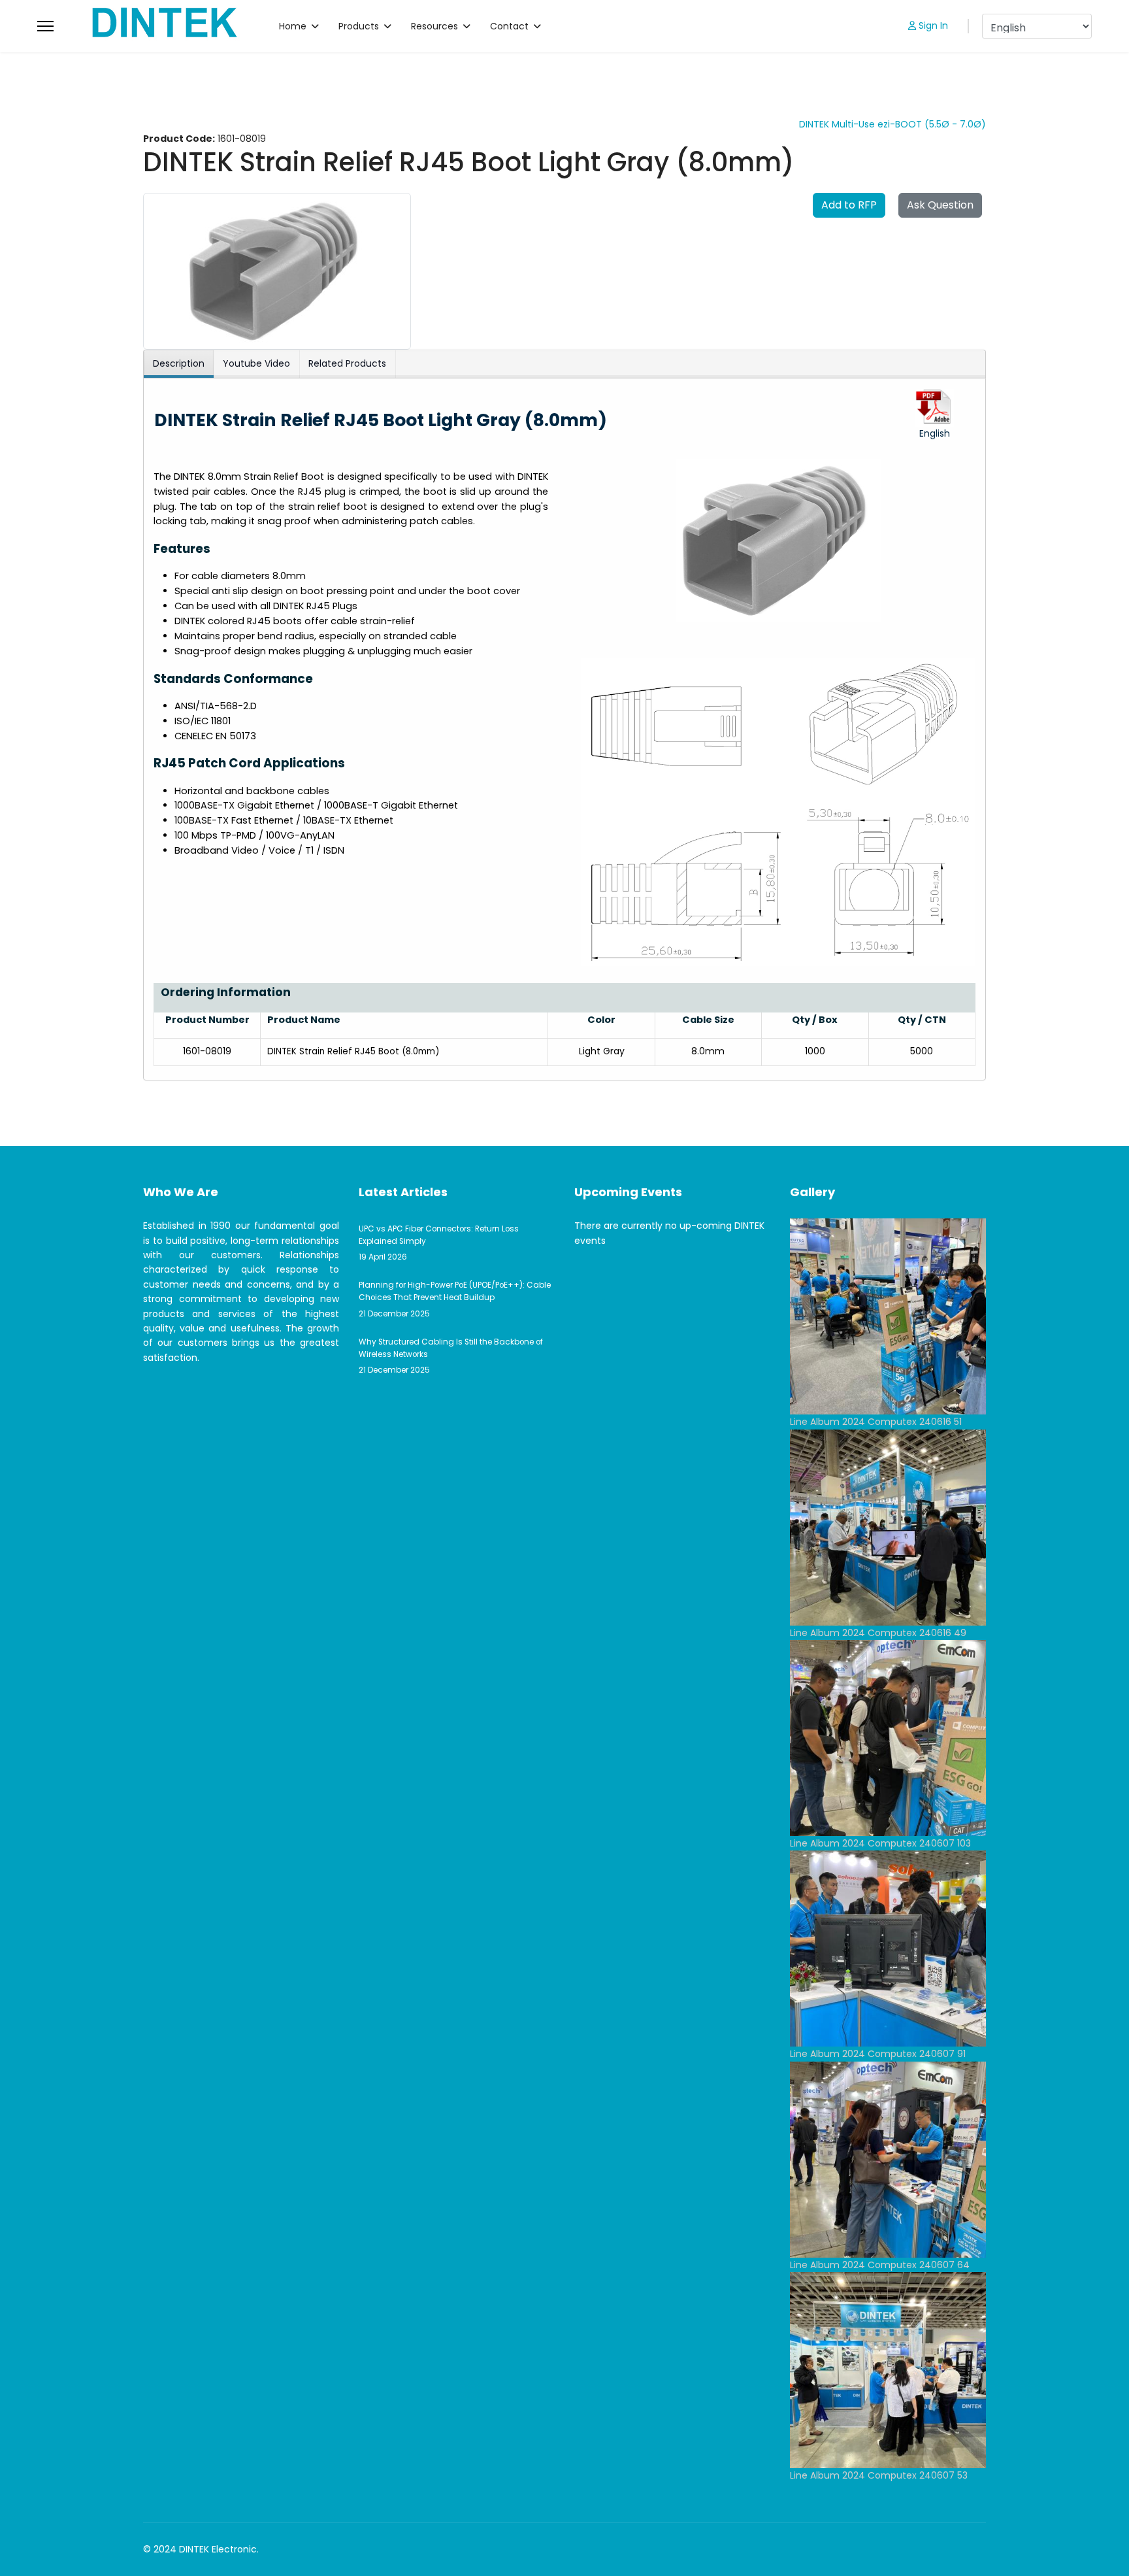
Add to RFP (849, 205)
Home (293, 26)
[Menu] (45, 26)
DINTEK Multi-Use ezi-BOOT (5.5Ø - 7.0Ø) (892, 124)
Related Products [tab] (347, 363)
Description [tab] (179, 363)
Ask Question (940, 205)
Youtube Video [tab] (256, 363)
